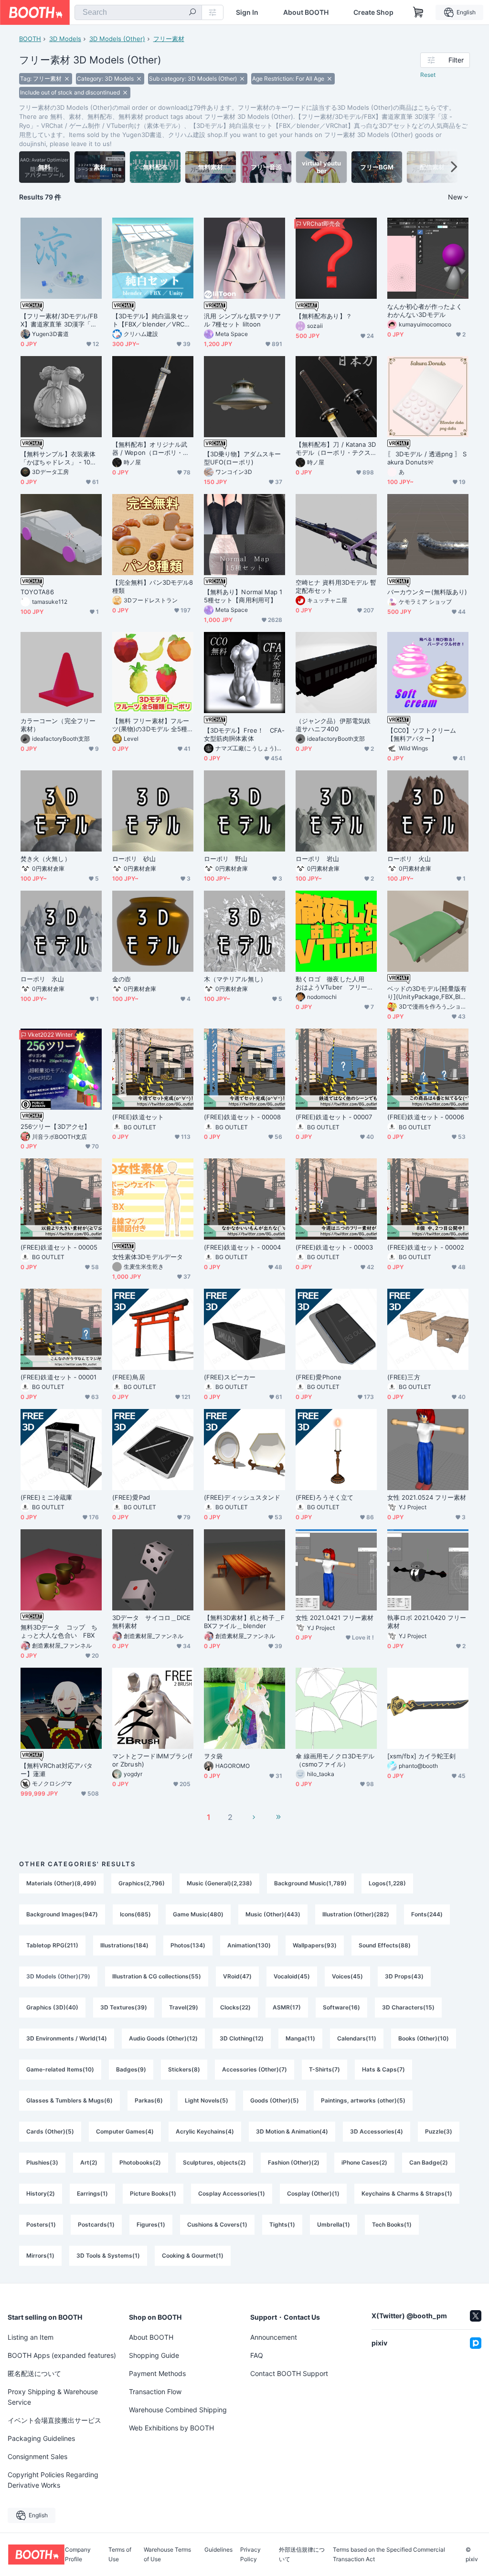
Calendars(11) (357, 2038)
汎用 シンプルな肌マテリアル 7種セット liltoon (242, 320)
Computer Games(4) (125, 2131)
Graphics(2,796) (142, 1883)
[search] (192, 13)
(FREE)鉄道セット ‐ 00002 (426, 1247)
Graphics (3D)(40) (52, 2007)
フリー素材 (169, 39)
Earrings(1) (92, 2193)
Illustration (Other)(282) (356, 1914)
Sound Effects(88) (385, 1945)
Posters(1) (41, 2224)
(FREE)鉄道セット (138, 1117)
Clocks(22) (235, 2007)
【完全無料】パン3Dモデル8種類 (153, 586)
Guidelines (218, 2550)
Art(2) (89, 2162)
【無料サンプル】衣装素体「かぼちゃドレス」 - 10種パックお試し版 (58, 458)
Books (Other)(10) (424, 2038)
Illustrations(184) (124, 1945)
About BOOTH (306, 12)
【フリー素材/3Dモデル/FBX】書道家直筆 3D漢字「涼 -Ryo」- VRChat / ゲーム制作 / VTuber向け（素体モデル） (60, 320)
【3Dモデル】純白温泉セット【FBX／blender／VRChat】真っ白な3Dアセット (152, 320)
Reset (428, 75)
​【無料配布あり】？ (324, 316)
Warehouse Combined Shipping (178, 2410)
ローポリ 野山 (226, 859)
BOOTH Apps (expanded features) (62, 2355)
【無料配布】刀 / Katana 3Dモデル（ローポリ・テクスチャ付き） (336, 449)
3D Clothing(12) (242, 2038)
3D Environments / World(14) (67, 2038)
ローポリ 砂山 (134, 859)
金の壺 (122, 979)
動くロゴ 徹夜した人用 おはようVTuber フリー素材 (335, 983)
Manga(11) (300, 2038)
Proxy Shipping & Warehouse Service (53, 2397)
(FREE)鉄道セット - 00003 (335, 1247)
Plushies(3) (42, 2162)
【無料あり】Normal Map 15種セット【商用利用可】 (243, 596)
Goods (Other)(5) (275, 2100)
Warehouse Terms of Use (167, 2555)
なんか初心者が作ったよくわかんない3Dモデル (425, 310)
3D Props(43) (404, 1976)
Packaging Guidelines (41, 2438)
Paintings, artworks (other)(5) (363, 2100)
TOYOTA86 (37, 592)
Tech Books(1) (392, 2224)
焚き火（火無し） (46, 859)
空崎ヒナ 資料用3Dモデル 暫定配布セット (336, 586)
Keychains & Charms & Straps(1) (407, 2193)
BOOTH (30, 39)
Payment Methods (157, 2373)
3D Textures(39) (124, 2007)
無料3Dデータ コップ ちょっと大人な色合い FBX (59, 1631)
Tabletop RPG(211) (52, 1945)
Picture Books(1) (153, 2193)
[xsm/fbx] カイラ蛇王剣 (421, 1756)
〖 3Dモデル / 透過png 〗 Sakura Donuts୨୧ (427, 458)
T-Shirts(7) (324, 2069)
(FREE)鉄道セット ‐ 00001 (59, 1377)
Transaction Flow (155, 2392)
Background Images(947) (62, 1914)
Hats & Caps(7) (383, 2069)
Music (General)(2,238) (219, 1883)
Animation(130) (249, 1945)
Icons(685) (135, 1914)
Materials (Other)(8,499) (61, 1883)
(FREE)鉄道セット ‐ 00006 (426, 1117)
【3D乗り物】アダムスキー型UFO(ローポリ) (242, 458)
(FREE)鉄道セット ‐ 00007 (334, 1117)
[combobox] (138, 12)
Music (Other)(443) (273, 1914)
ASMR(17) (287, 2007)
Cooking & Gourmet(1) (193, 2255)
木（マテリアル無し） (235, 979)
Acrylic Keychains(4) (205, 2131)
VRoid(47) (237, 1976)
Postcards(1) (96, 2224)
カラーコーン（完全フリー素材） (58, 725)
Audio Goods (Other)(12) (163, 2038)
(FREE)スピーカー (230, 1377)
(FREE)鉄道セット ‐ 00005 (59, 1247)
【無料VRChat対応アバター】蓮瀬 (57, 1770)
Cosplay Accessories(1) (232, 2193)
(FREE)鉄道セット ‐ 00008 (243, 1117)
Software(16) (341, 2007)
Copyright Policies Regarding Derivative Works (53, 2480)
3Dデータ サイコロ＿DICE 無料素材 (153, 1622)
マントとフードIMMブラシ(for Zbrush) (152, 1760)
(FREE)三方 (404, 1377)
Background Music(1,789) (310, 1883)
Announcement (274, 2337)
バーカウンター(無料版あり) (427, 592)
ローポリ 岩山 (318, 859)
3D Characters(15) (408, 2007)
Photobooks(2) (140, 2162)
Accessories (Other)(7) (255, 2069)
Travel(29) (184, 2007)
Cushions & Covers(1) (217, 2224)
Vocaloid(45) (292, 1976)
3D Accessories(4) (377, 2131)
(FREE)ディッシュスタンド (242, 1497)
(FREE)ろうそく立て (324, 1497)
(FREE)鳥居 (129, 1377)
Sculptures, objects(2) (214, 2162)
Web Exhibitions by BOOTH (171, 2428)
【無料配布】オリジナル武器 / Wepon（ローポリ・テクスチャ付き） (151, 449)
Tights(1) (282, 2224)
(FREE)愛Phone (319, 1377)
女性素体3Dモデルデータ (148, 1257)
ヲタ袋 (213, 1756)
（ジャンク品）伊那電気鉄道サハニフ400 (333, 725)
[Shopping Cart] (418, 12)
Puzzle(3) (439, 2131)
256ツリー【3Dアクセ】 (55, 1126)
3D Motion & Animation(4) (292, 2131)
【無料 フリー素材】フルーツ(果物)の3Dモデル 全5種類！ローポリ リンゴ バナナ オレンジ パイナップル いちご (152, 725)
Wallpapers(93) (315, 1945)
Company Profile (78, 2555)
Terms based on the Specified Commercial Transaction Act (389, 2555)
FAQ (257, 2355)
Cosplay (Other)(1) (313, 2193)
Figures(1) (151, 2224)
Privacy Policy (250, 2555)
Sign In (247, 12)
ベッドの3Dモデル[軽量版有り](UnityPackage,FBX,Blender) (428, 993)
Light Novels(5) (207, 2100)
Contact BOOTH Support (289, 2373)
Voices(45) (347, 1976)
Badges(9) (131, 2069)
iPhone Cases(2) (364, 2162)
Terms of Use (120, 2555)
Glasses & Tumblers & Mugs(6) (69, 2100)
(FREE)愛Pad (131, 1497)
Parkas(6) (149, 2100)
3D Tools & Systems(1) (108, 2255)
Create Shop (373, 12)
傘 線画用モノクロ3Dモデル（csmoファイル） (335, 1760)
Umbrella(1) (334, 2224)
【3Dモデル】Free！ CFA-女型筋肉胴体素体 (244, 734)
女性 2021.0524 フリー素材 (427, 1497)
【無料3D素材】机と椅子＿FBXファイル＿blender (244, 1622)
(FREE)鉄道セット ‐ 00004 (243, 1247)
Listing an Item (31, 2337)
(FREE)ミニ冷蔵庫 (46, 1497)
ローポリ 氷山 (43, 979)
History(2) (41, 2193)
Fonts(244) (427, 1914)
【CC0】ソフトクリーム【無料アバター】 (422, 734)
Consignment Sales (37, 2456)
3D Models (65, 39)
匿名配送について (34, 2373)
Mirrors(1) (40, 2255)
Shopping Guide (154, 2355)
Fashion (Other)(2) (294, 2162)
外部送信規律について (302, 2555)
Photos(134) (188, 1945)
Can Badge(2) (429, 2162)
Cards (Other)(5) (50, 2131)
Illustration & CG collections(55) (157, 1976)
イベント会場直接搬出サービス (54, 2420)
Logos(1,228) (387, 1883)
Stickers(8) (184, 2069)
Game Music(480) (198, 1914)
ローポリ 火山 (409, 859)
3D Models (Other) (117, 39)
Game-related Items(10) (60, 2069)
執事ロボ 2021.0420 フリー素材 (427, 1622)
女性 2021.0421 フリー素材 (335, 1618)
